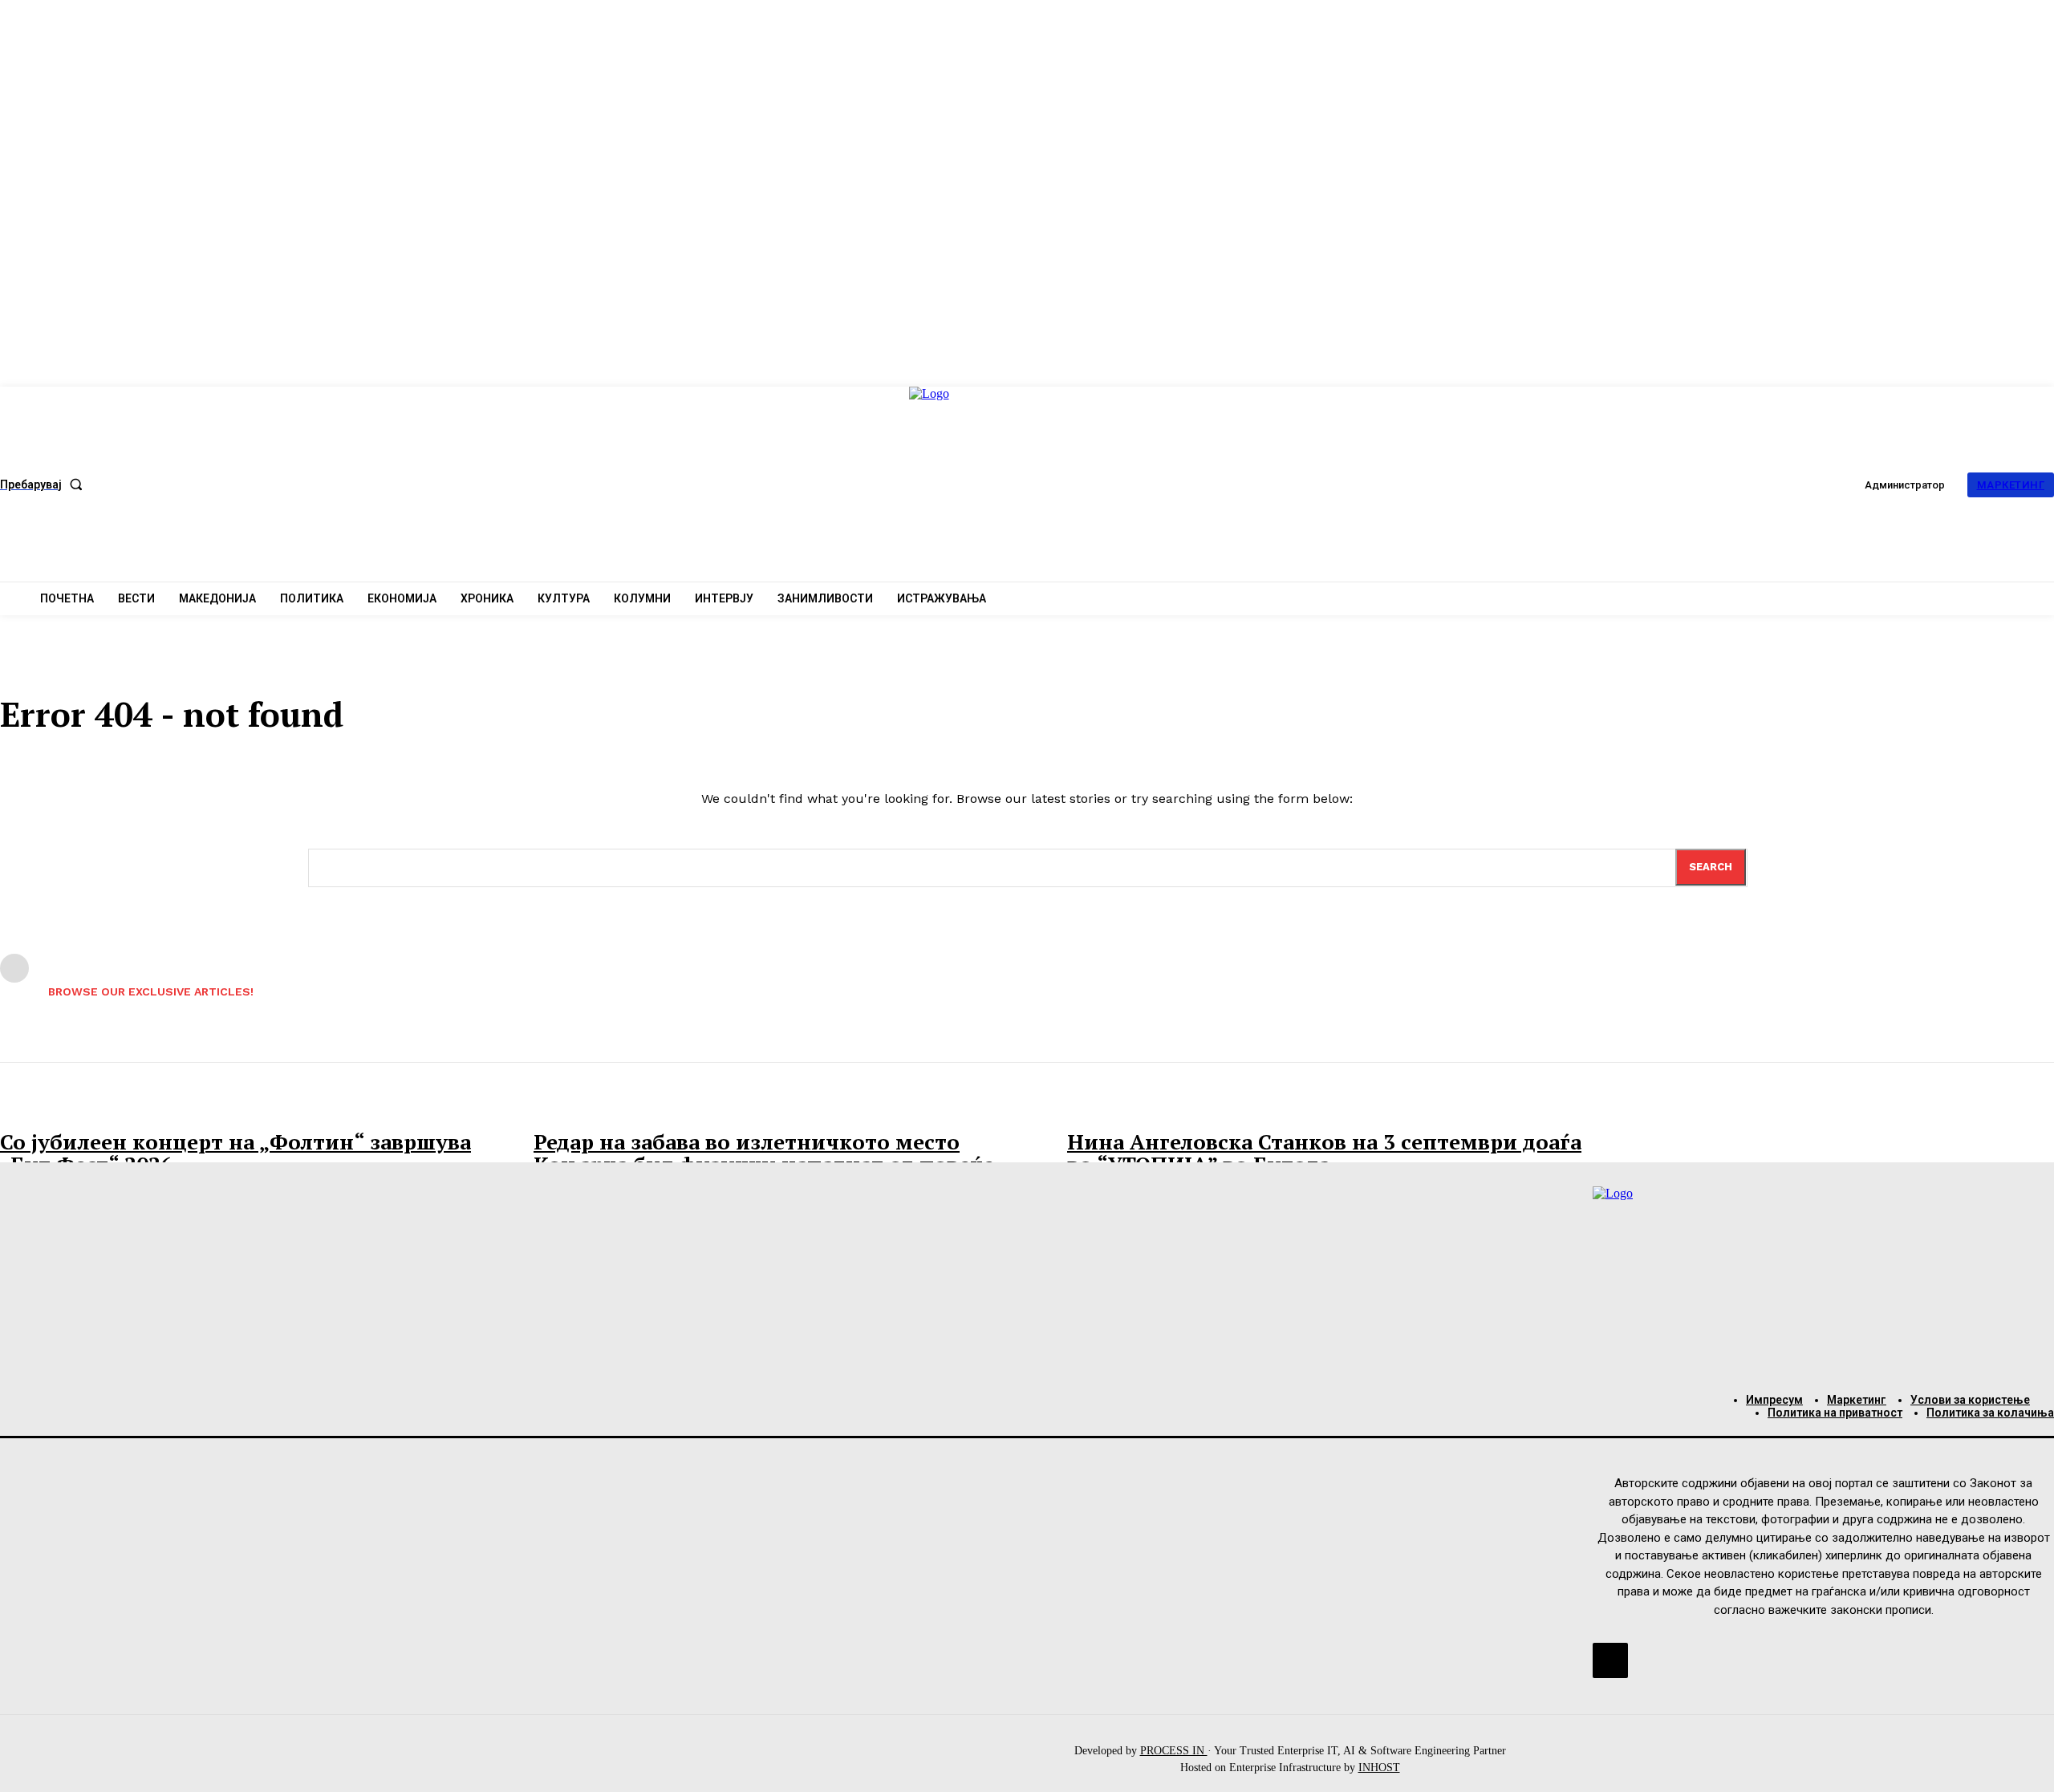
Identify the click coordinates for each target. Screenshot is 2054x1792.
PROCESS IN (1174, 1751)
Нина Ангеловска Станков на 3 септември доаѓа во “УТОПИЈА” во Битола (1324, 1153)
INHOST (1379, 1768)
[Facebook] (1610, 1660)
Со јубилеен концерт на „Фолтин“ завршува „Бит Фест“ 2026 (235, 1153)
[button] (45, 484)
